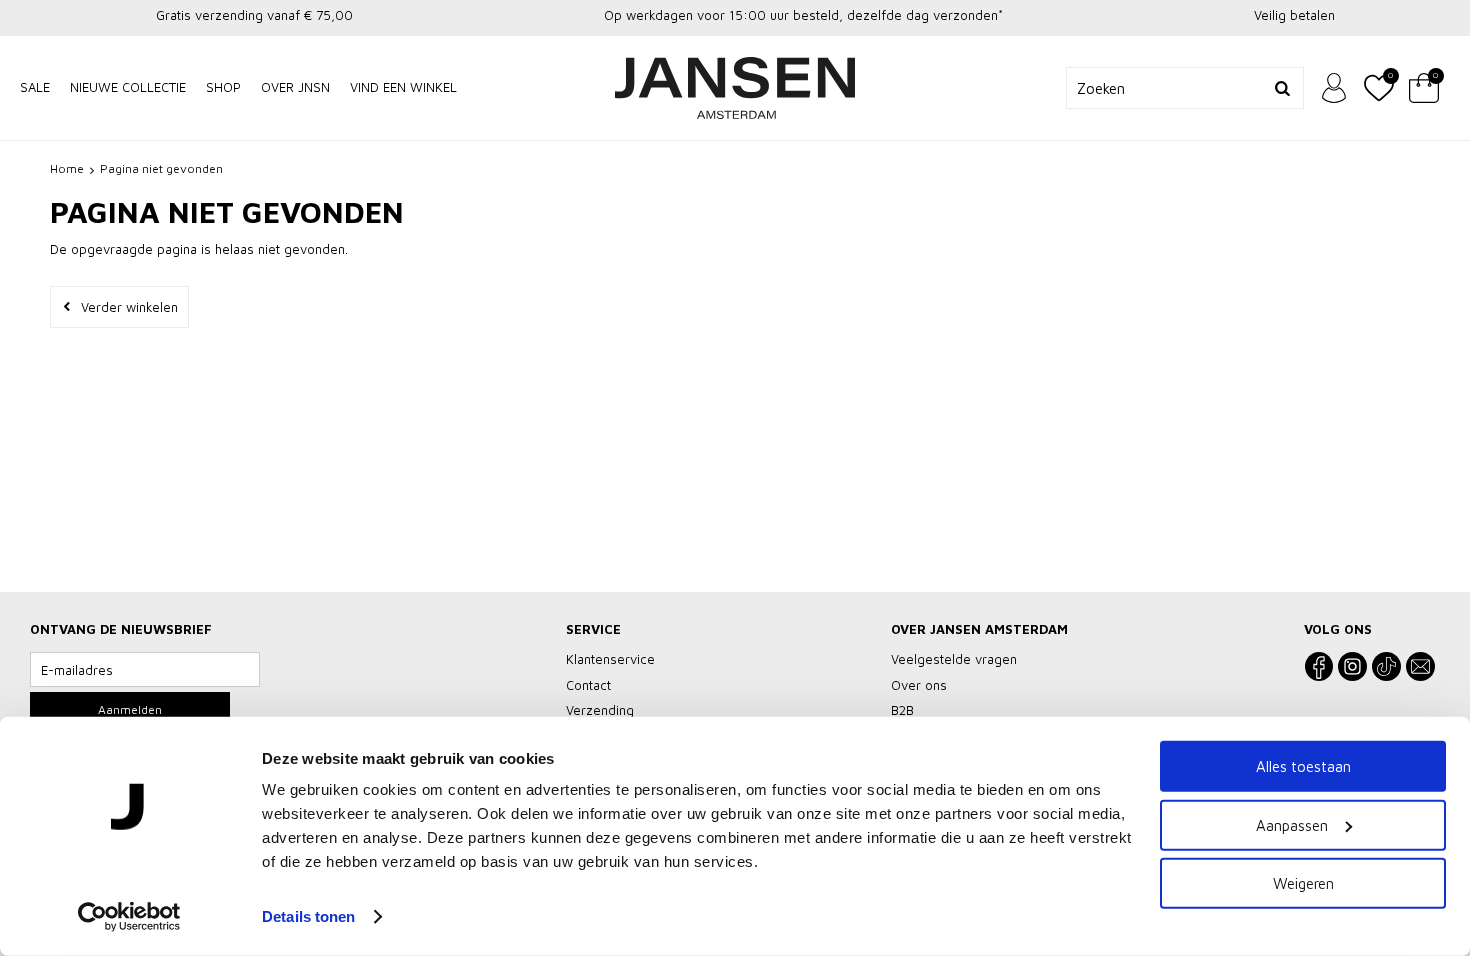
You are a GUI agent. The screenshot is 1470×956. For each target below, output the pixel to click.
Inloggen (1334, 88)
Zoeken (1283, 88)
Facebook (1318, 666)
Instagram (1352, 666)
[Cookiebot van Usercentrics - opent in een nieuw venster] (129, 917)
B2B (902, 710)
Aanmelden (130, 709)
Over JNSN (295, 87)
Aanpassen (1292, 824)
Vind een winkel (403, 87)
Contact (588, 685)
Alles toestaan (1303, 766)
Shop (223, 87)
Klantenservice (610, 659)
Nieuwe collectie (128, 87)
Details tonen (308, 916)
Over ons (919, 685)
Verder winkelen (129, 307)
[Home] (735, 88)
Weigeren (1303, 883)
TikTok (1386, 666)
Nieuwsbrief (1420, 666)
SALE (35, 87)
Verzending (600, 710)
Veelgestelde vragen (954, 659)
